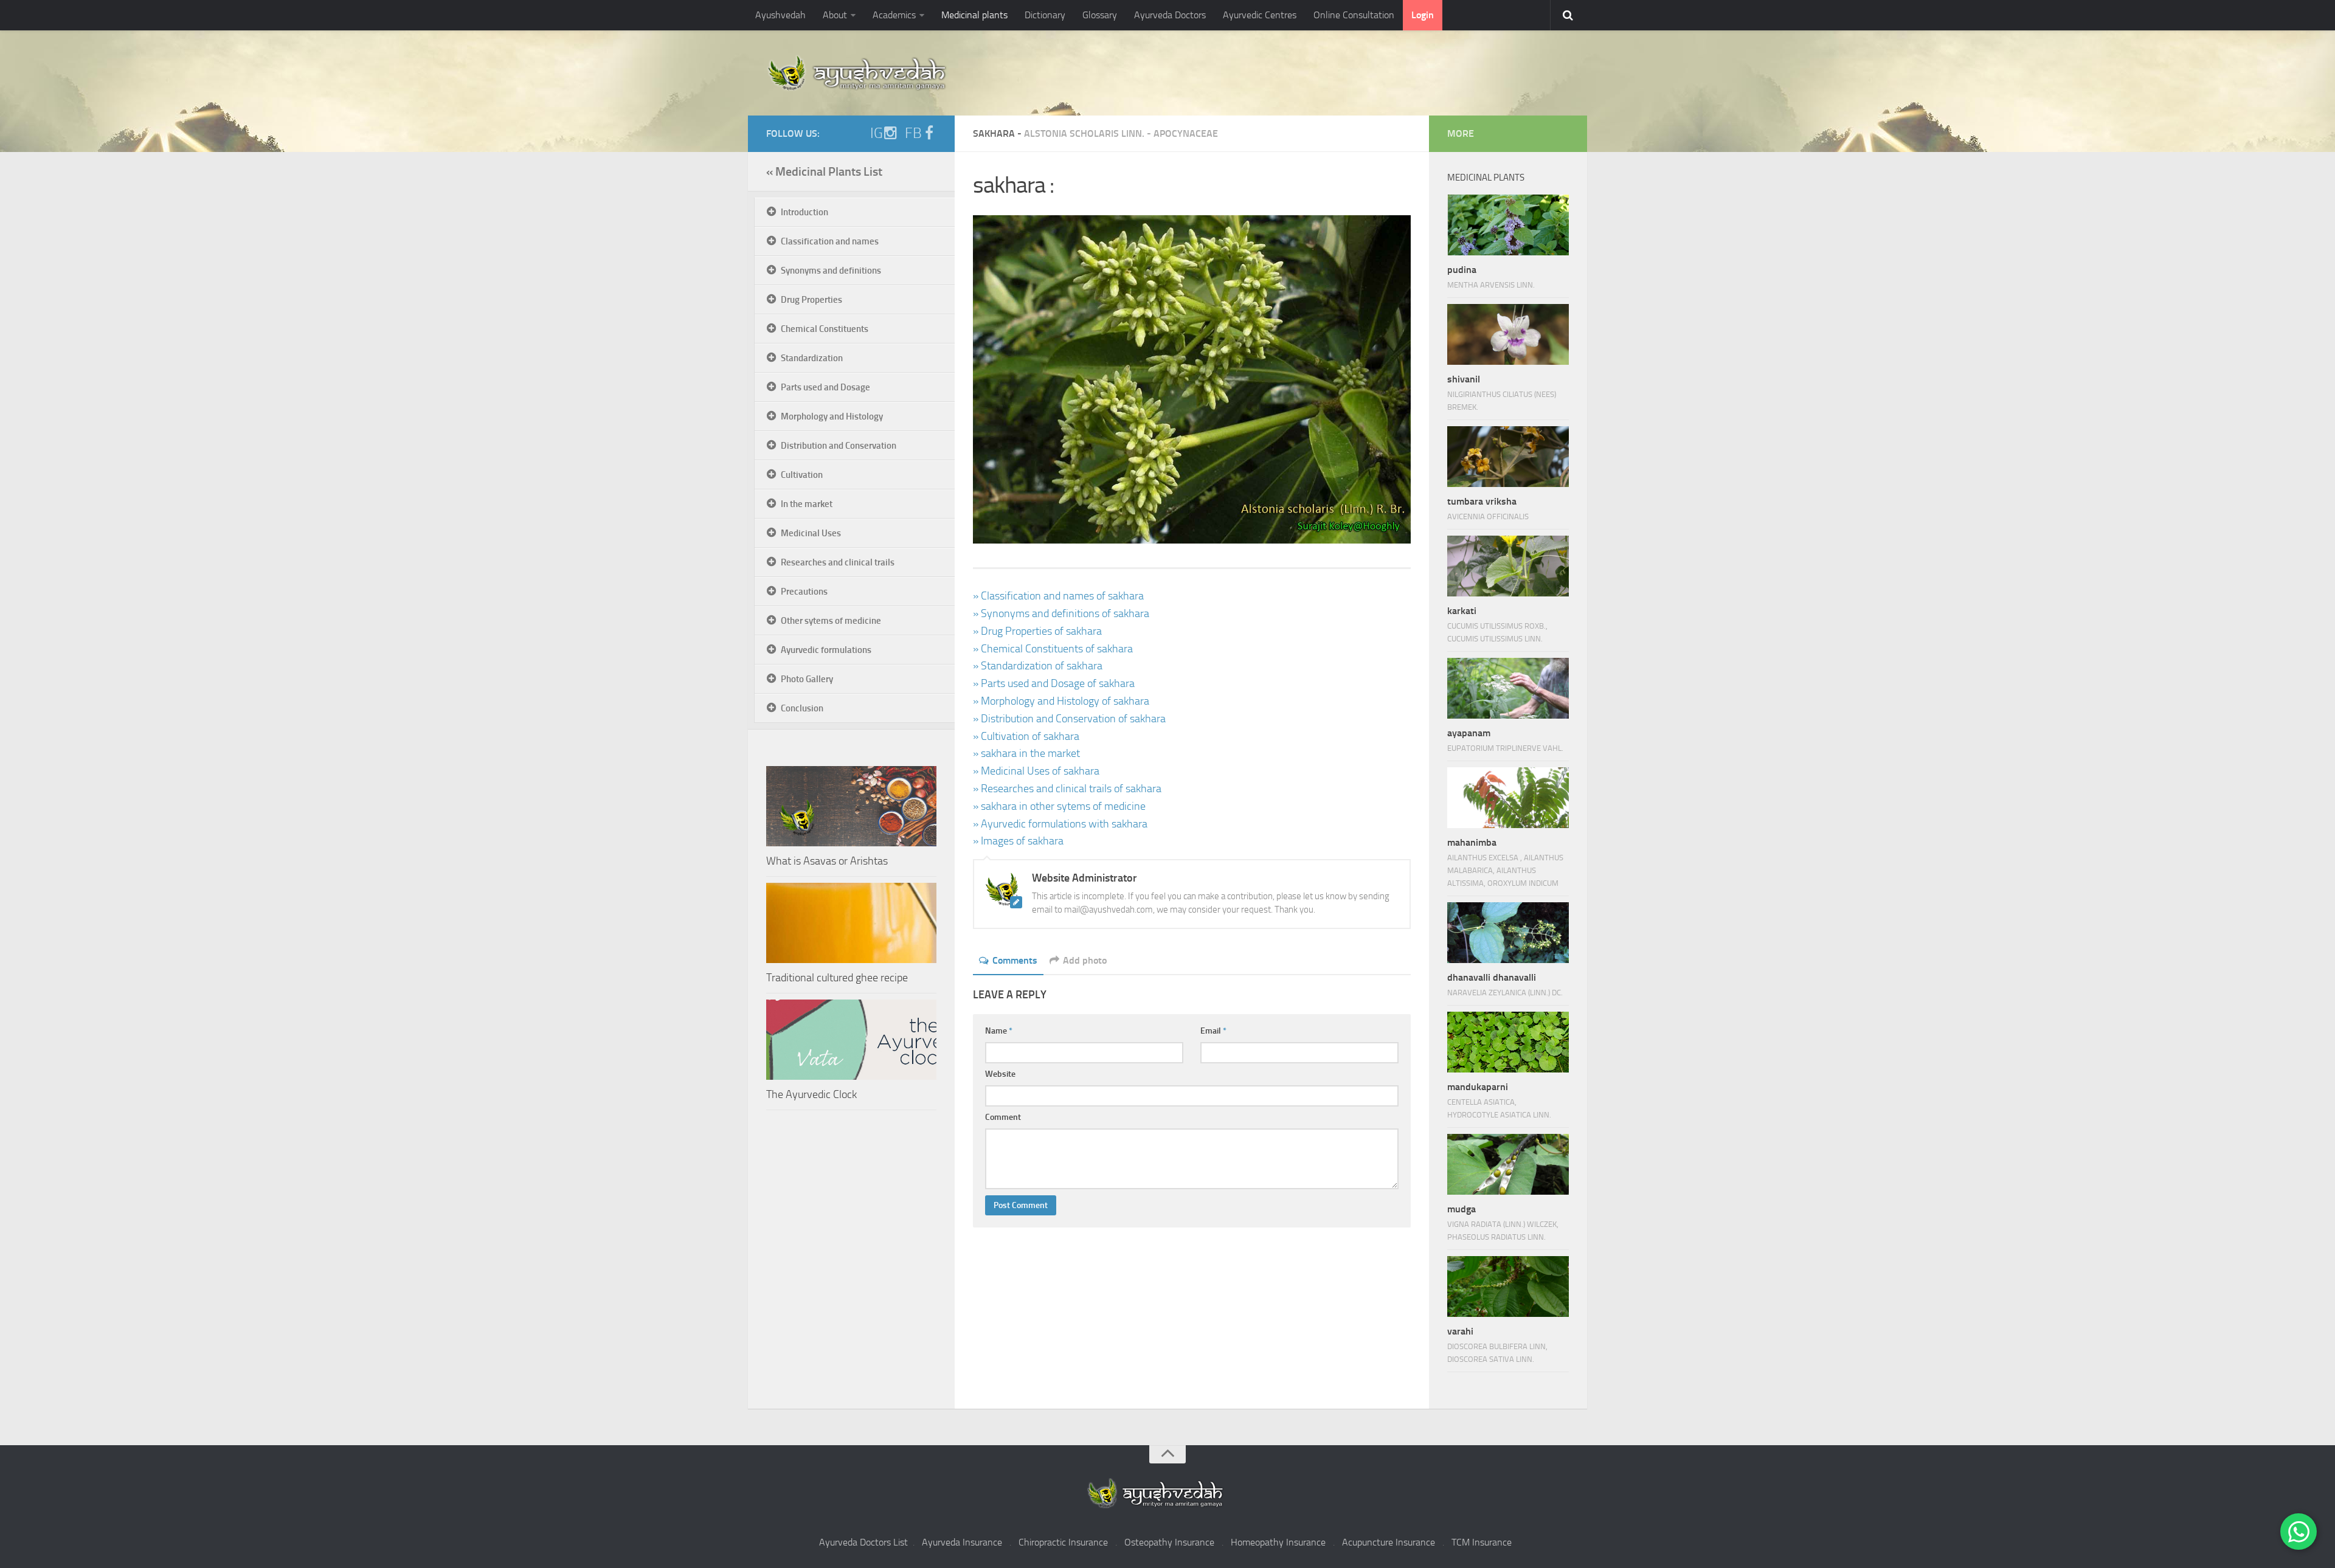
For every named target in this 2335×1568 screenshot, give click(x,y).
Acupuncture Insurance (1389, 1542)
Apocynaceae (1186, 133)
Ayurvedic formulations (826, 650)
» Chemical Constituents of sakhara (1053, 649)
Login (1423, 15)
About (835, 15)
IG (877, 133)
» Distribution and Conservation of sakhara (1069, 719)
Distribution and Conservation (839, 446)
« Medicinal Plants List (824, 171)
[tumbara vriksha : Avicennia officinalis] (1508, 457)
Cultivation (802, 475)
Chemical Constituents (825, 329)
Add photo (1085, 960)
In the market (807, 504)
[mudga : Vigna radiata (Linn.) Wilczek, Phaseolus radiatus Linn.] (1508, 1164)
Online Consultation (1354, 15)
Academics (894, 15)
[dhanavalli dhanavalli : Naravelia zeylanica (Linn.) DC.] (1508, 933)
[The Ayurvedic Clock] (851, 1040)
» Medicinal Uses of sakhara (1036, 771)
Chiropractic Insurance (1063, 1542)
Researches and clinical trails (838, 562)
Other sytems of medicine (831, 621)
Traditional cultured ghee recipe (837, 978)
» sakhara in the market (1026, 753)
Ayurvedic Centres (1260, 15)
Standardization (812, 358)
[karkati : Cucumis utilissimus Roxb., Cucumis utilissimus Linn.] (1508, 566)
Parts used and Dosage (825, 387)
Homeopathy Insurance (1278, 1542)
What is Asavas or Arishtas (827, 861)
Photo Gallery (807, 679)
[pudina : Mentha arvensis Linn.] (1508, 225)
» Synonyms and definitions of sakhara (1061, 613)
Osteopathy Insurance (1169, 1542)
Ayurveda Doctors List (863, 1542)
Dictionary (1045, 15)
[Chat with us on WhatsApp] (2299, 1532)
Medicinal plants (974, 15)
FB (913, 133)
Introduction (804, 212)
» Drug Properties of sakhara (1037, 631)
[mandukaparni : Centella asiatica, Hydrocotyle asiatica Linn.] (1508, 1042)
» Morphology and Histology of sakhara (1061, 701)
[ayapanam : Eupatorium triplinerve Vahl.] (1508, 688)
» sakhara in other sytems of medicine (1059, 806)
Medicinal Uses (811, 533)
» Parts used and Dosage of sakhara (1054, 683)
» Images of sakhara (1018, 841)
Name (999, 1031)
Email (1213, 1031)
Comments (1015, 960)
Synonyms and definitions (831, 271)
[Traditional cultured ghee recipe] (851, 923)
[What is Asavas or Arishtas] (851, 806)
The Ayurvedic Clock (811, 1094)
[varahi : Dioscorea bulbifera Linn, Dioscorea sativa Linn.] (1508, 1287)
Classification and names (830, 241)
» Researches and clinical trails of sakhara (1067, 789)
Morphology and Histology (832, 416)
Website (1000, 1074)
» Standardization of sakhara (1038, 666)
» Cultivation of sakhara (1026, 736)
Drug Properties (811, 300)
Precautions (804, 592)
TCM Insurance (1482, 1542)
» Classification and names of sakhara (1058, 596)
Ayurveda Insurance (962, 1542)
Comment (1003, 1117)
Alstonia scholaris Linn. (1084, 133)
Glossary (1100, 15)
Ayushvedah (780, 15)
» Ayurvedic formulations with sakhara (1060, 824)
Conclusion (802, 708)
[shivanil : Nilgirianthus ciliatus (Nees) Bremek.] (1508, 334)
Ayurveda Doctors (1170, 15)
